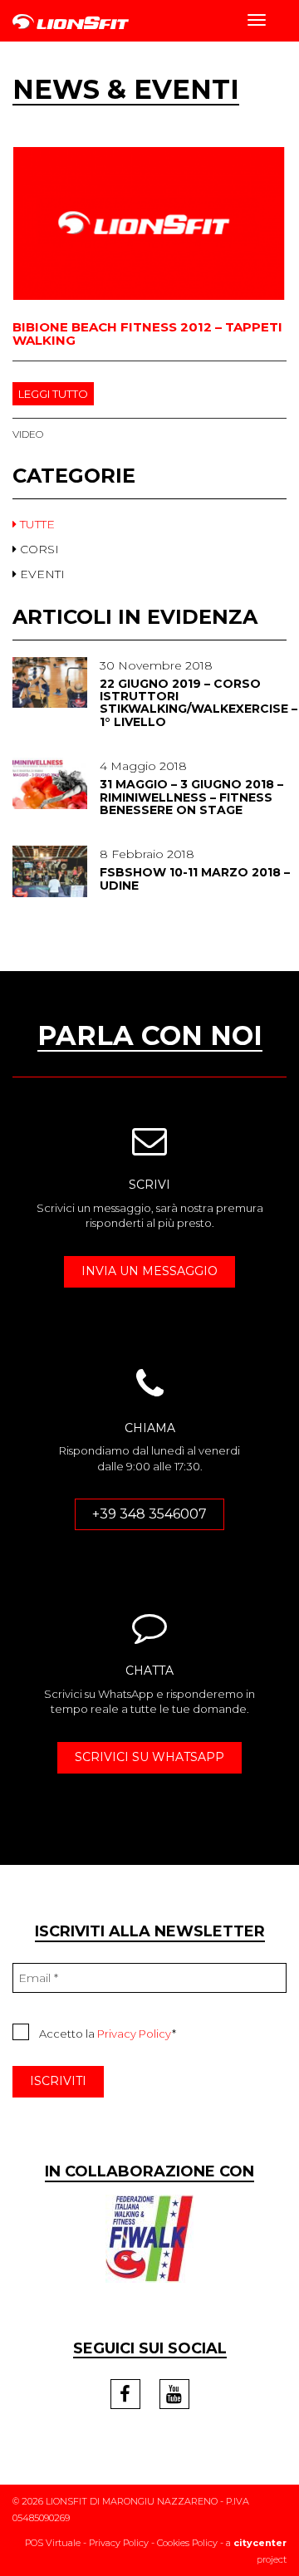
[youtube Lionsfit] (174, 2394)
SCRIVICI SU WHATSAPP (149, 1757)
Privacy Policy (135, 2034)
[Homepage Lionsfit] (71, 22)
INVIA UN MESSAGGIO (149, 1271)
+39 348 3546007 (149, 1514)
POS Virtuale (53, 2543)
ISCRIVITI (58, 2081)
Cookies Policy (187, 2543)
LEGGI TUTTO (53, 394)
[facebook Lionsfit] (125, 2394)
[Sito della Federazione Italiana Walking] (149, 2237)
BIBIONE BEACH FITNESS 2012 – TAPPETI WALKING (147, 334)
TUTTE (36, 524)
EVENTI (41, 574)
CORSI (38, 549)
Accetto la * (108, 2034)
